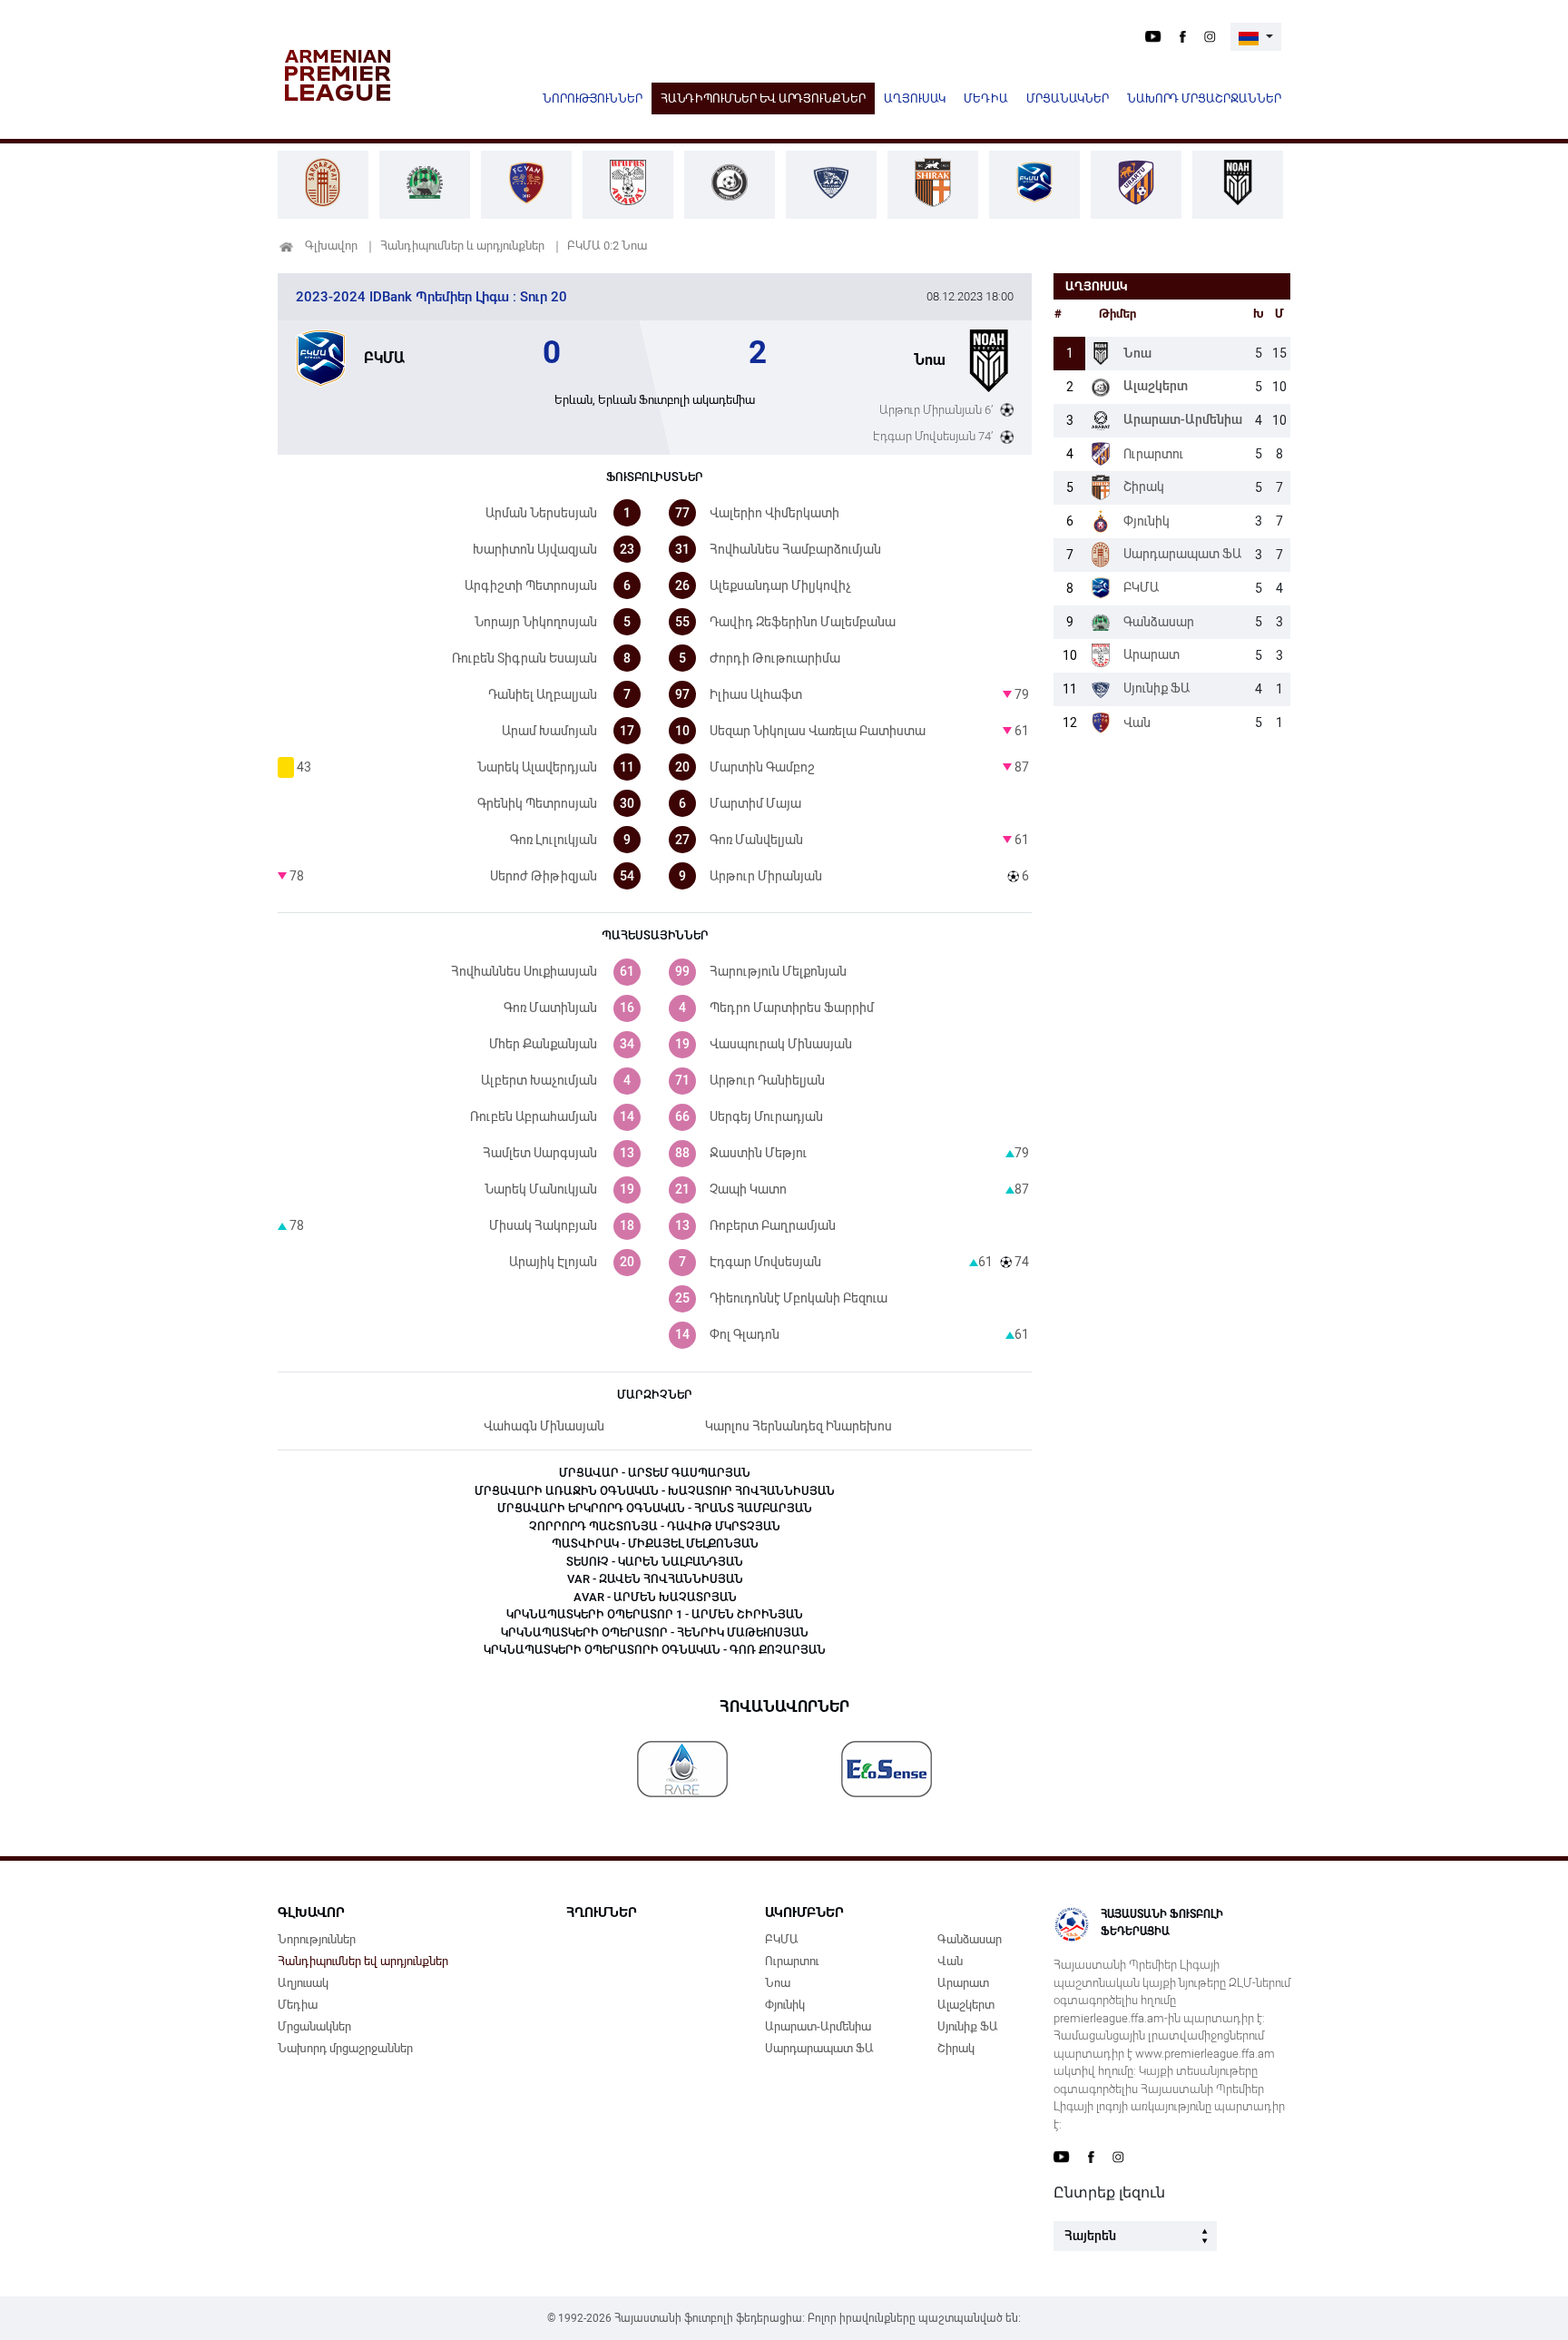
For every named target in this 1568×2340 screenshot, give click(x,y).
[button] (1256, 37)
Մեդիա (986, 98)
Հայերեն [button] (1090, 2236)
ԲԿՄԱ (782, 1939)
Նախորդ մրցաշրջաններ (1204, 98)
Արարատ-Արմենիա (818, 2026)
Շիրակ (956, 2048)
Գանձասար (970, 1939)
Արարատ (963, 1983)
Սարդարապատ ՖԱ (819, 2048)
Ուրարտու (792, 1961)
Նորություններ (593, 98)
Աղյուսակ (915, 98)
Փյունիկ (785, 2005)
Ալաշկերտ (966, 2005)
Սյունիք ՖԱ (968, 2026)
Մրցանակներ (1068, 98)
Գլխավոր (331, 246)
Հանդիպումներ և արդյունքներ (462, 246)
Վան (950, 1961)
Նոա (778, 1983)
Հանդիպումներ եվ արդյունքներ (763, 98)
